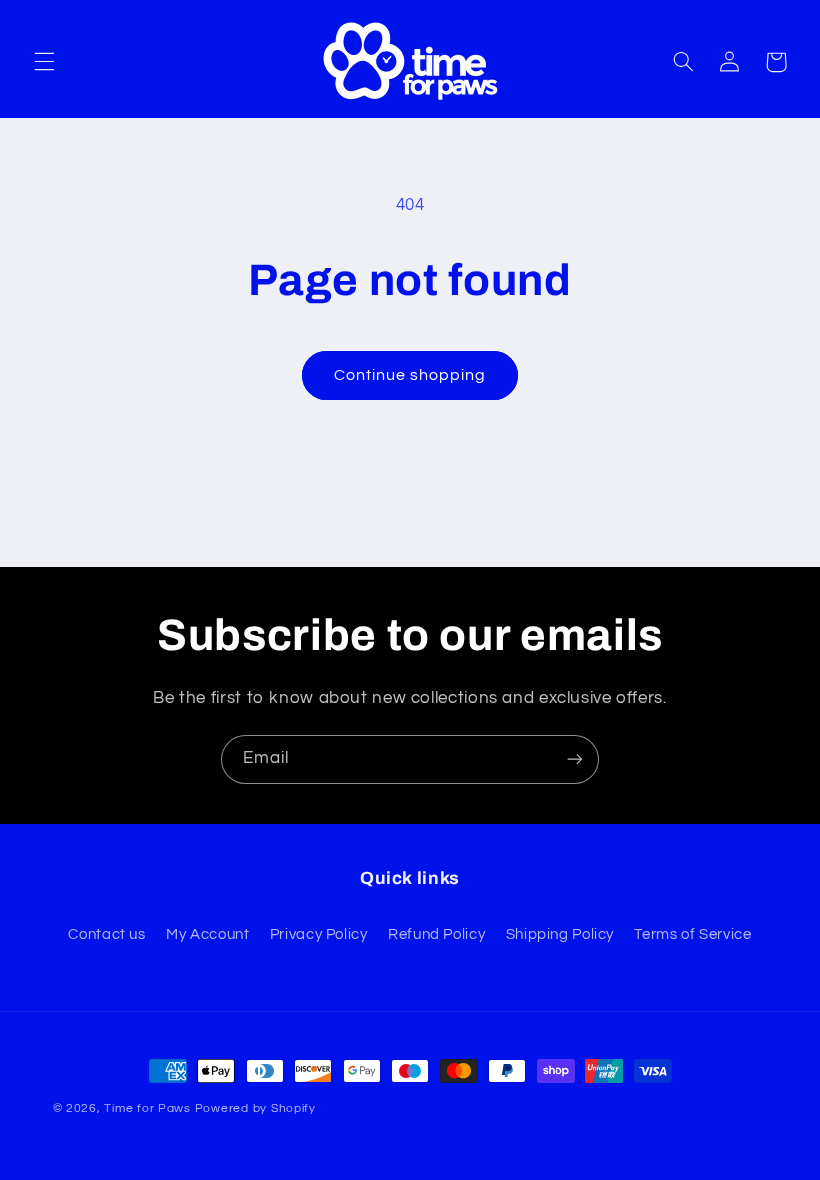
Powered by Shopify (255, 1108)
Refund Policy (436, 934)
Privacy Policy (319, 934)
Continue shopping (410, 375)
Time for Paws (147, 1108)
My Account (207, 934)
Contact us (106, 934)
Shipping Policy (560, 934)
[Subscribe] (575, 759)
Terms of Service (692, 934)
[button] (44, 62)
